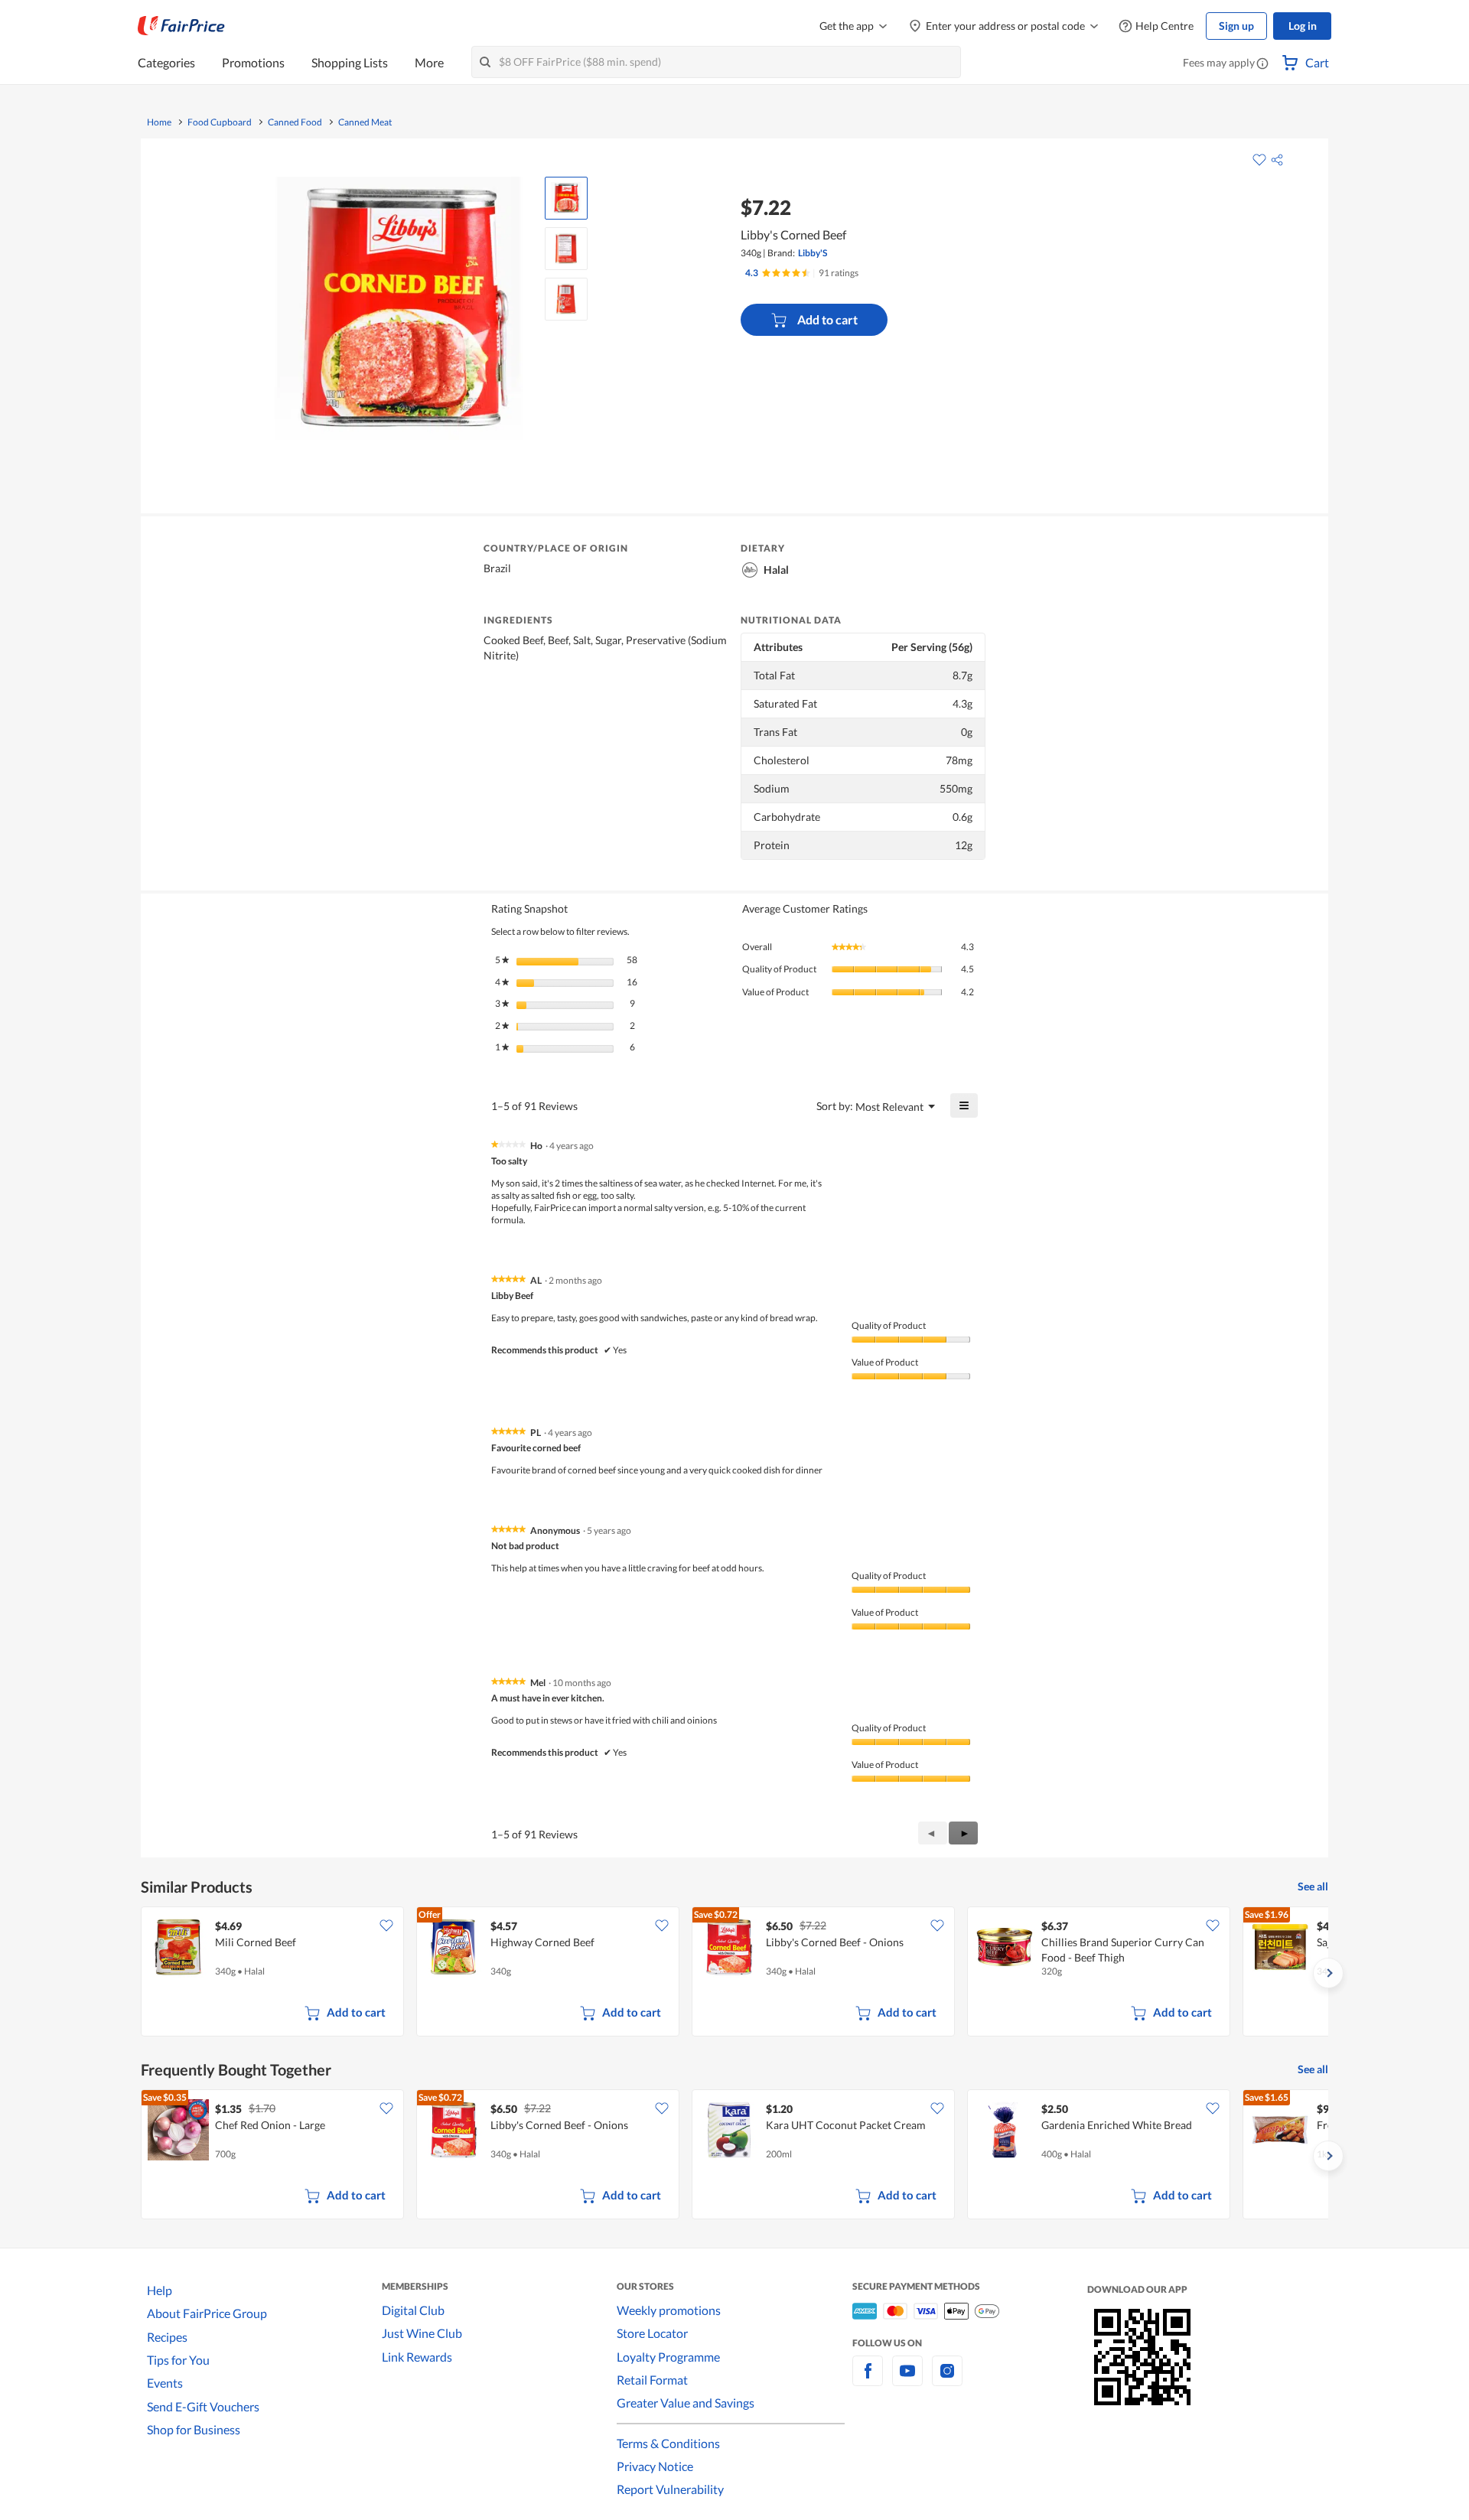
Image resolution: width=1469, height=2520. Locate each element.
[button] (1262, 64)
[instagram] (947, 2380)
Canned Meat (365, 122)
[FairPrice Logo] (181, 26)
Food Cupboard (220, 122)
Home (159, 122)
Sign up (1236, 26)
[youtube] (907, 2380)
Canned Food (295, 122)
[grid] (734, 1973)
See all (1313, 1886)
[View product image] (566, 198)
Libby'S (813, 253)
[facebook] (868, 2380)
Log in (1303, 26)
